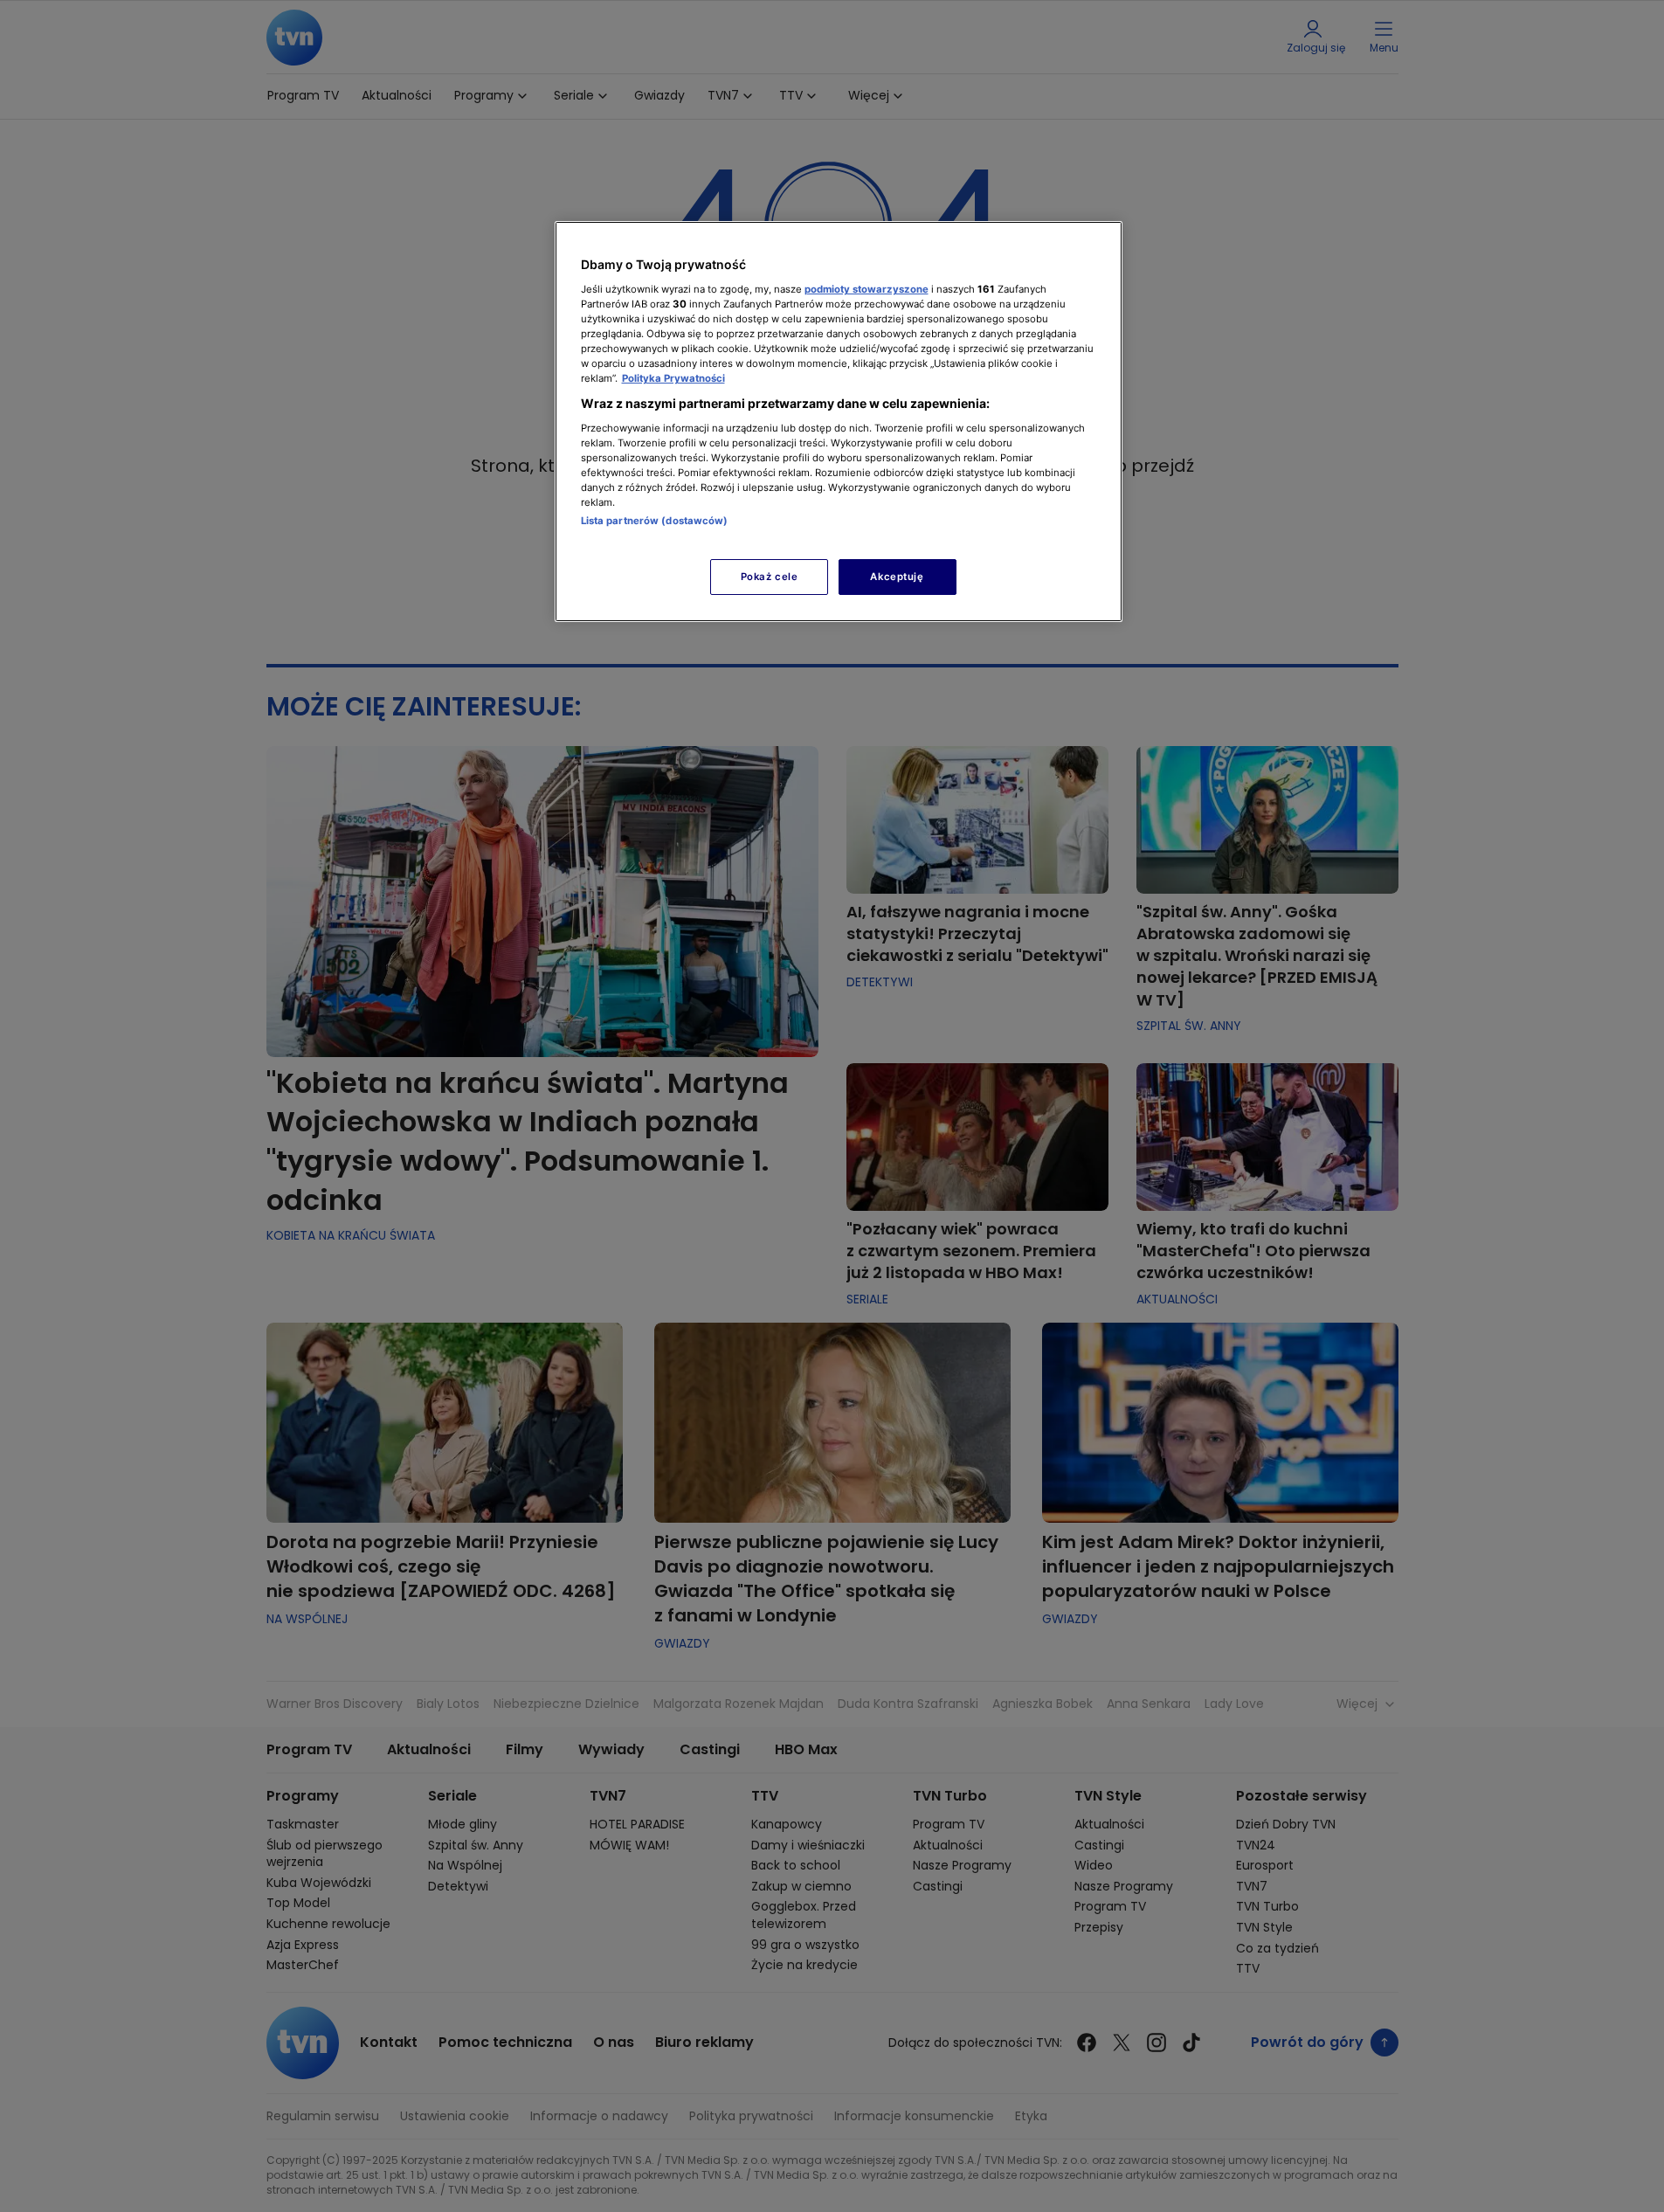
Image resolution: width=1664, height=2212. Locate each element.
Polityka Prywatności (673, 378)
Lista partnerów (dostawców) (655, 521)
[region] (839, 422)
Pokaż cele (770, 577)
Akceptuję (897, 577)
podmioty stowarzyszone (867, 289)
